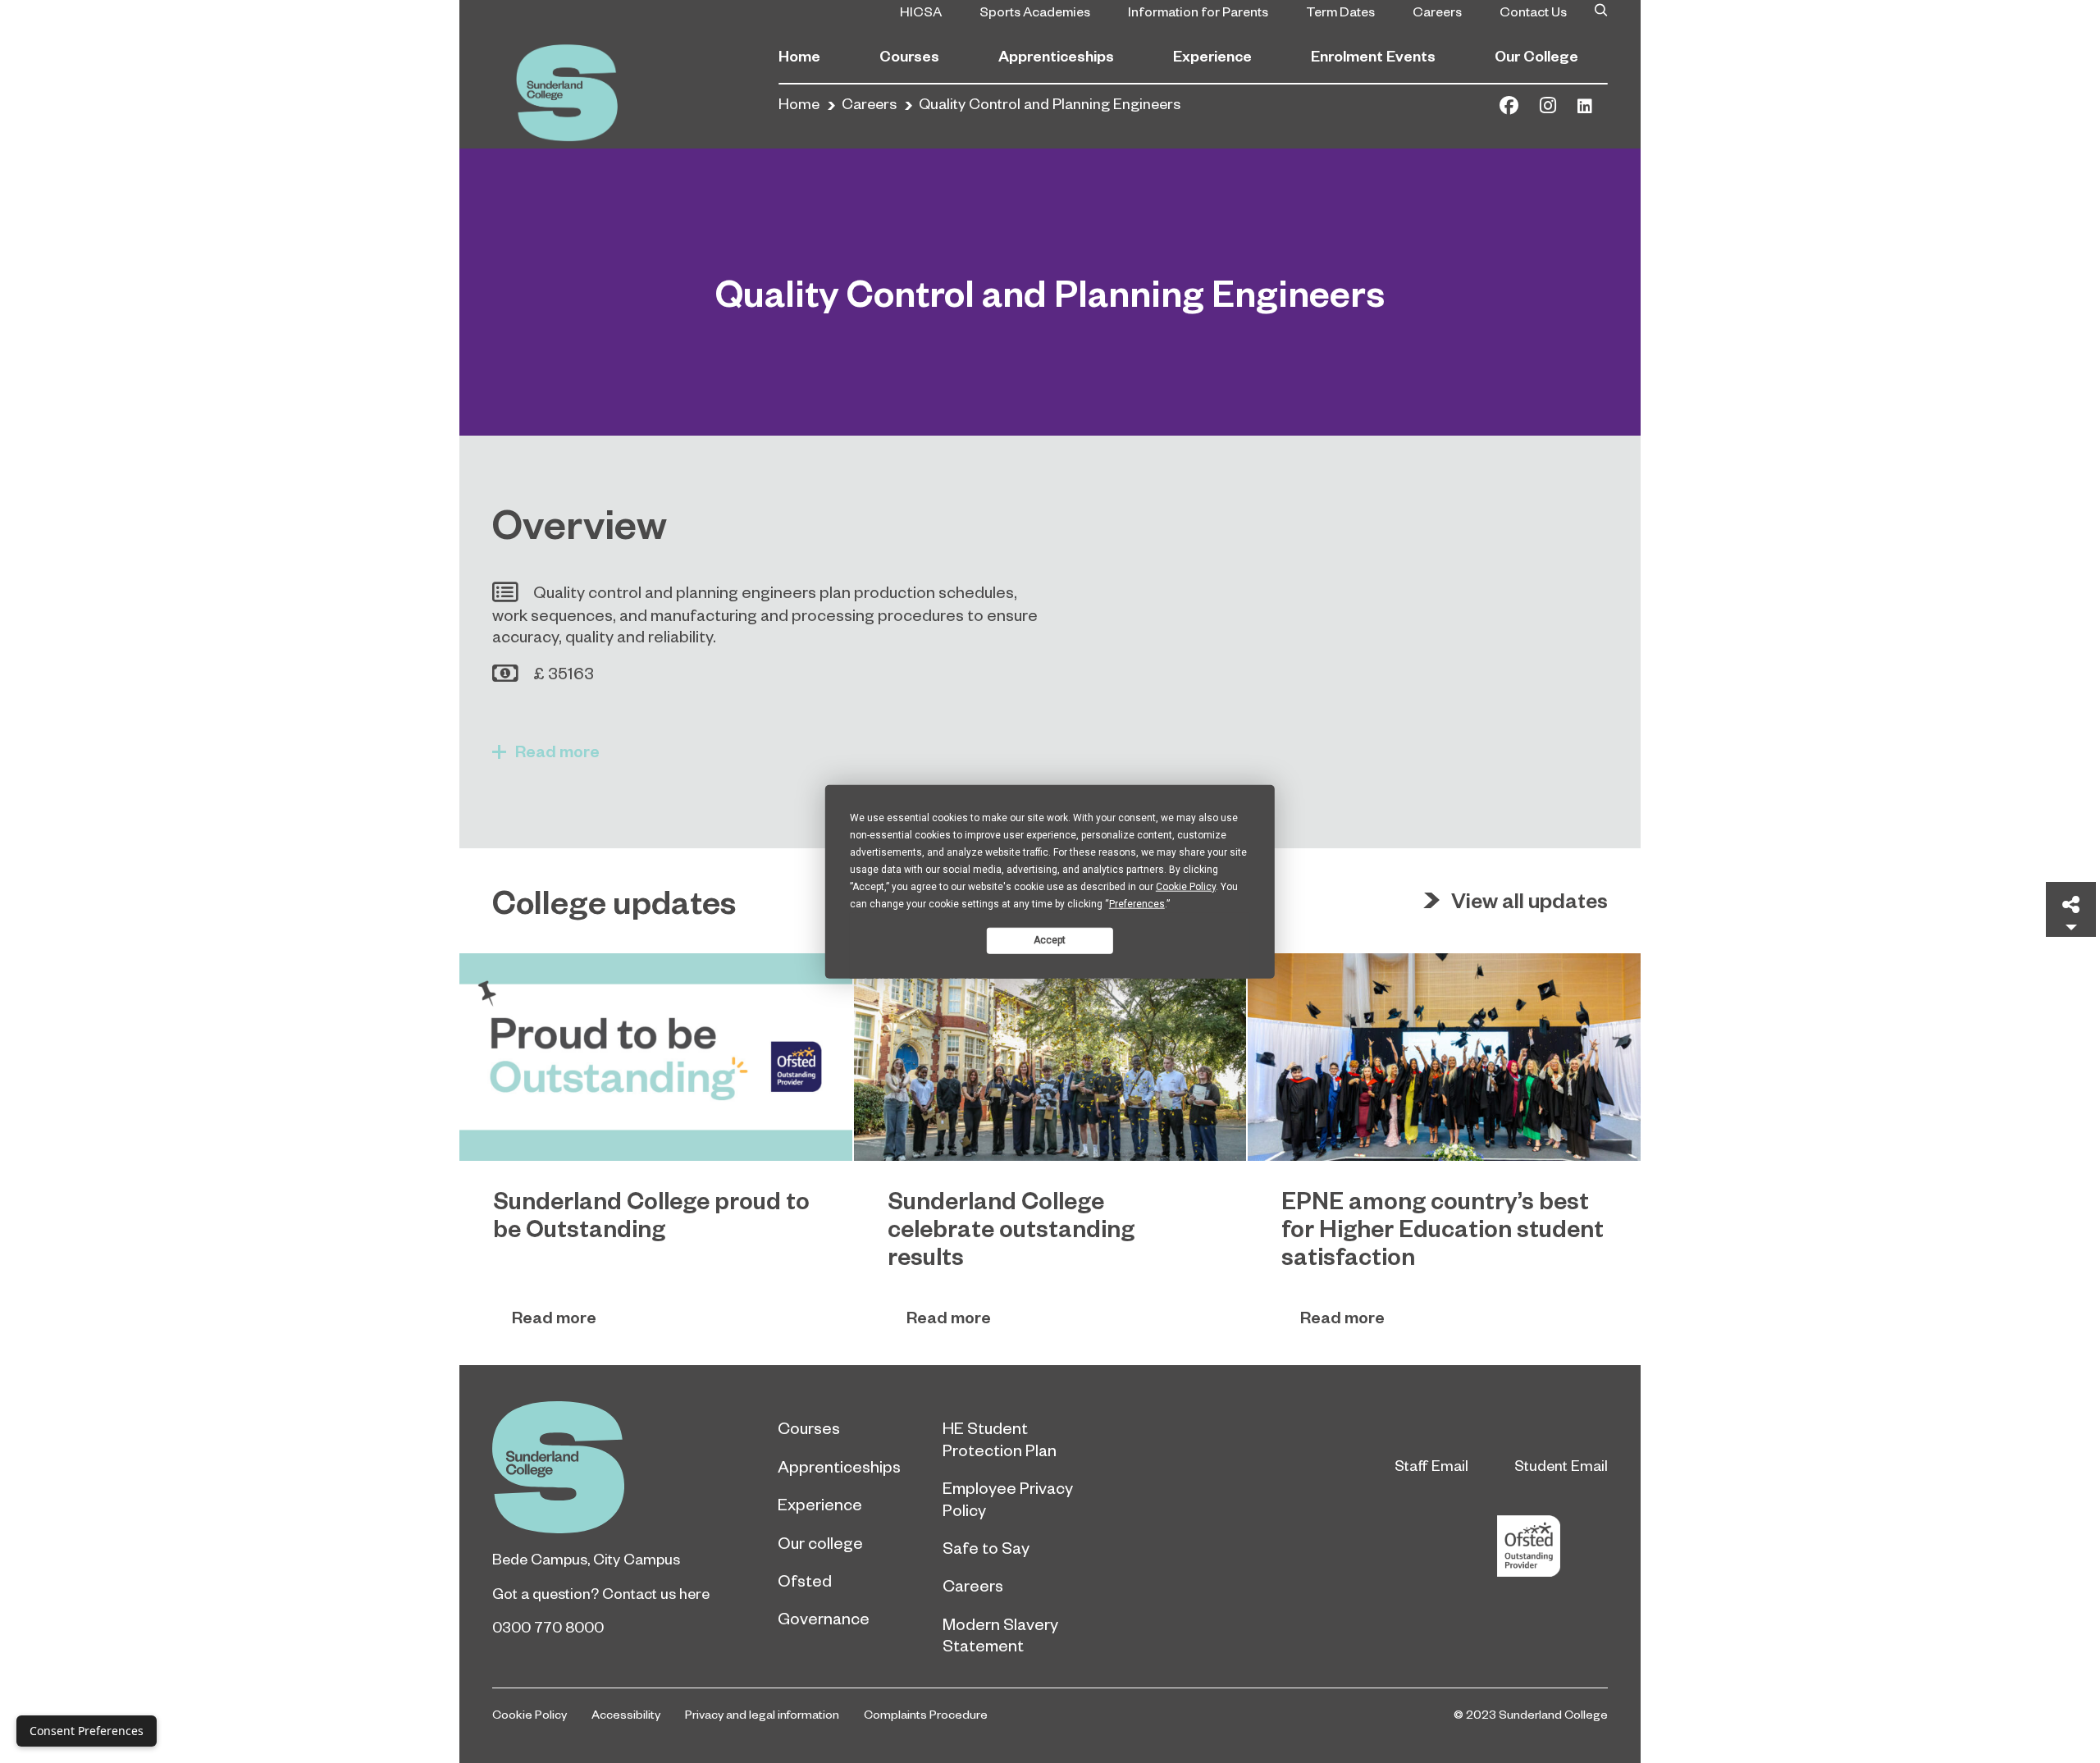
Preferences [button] (1137, 903)
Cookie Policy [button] (1186, 886)
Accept (1050, 940)
